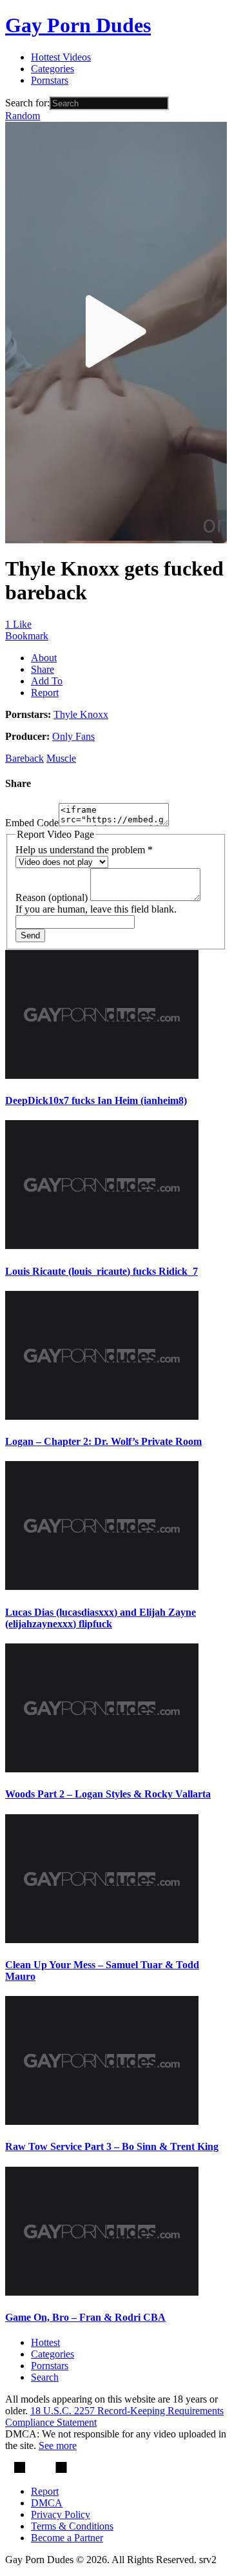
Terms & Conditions (72, 2526)
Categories (53, 69)
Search (45, 2377)
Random (23, 116)
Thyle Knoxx (81, 714)
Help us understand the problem (84, 850)
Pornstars (50, 80)
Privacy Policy (61, 2514)
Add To (47, 681)
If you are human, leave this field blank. (96, 909)
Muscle (61, 758)
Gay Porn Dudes (78, 25)
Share (43, 669)
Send (30, 935)
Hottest (45, 2342)
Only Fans (73, 736)
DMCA (47, 2503)
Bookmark (27, 636)
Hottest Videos (61, 57)
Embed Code (32, 823)
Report (45, 692)
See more (58, 2445)
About (44, 658)
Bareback (24, 758)
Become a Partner (67, 2538)
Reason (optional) (53, 897)
